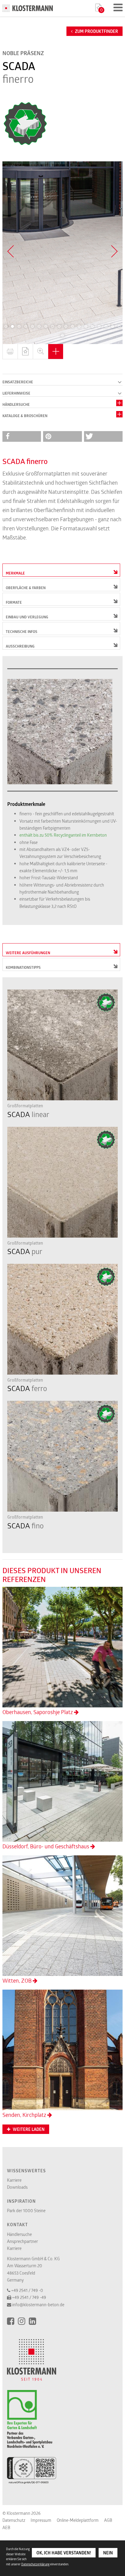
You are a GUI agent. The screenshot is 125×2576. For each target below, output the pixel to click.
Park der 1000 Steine (26, 2211)
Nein (108, 2553)
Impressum (41, 2520)
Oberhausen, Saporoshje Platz (38, 1712)
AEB (6, 2527)
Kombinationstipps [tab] (23, 967)
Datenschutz (14, 2520)
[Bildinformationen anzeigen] (56, 352)
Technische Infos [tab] (22, 632)
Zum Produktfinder (96, 31)
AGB (108, 2520)
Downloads (17, 2187)
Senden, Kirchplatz (25, 2115)
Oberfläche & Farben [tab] (26, 588)
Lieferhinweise (16, 393)
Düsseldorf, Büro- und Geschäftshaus (46, 1846)
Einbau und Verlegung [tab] (27, 617)
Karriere (14, 2180)
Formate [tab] (14, 602)
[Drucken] (10, 352)
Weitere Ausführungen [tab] (28, 953)
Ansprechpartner (22, 2241)
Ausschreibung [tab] (20, 646)
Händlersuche (16, 404)
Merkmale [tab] (15, 573)
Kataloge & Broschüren (25, 416)
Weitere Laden (28, 2129)
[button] (6, 326)
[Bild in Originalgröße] (40, 352)
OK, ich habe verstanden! (64, 2553)
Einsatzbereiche (18, 382)
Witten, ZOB (18, 1980)
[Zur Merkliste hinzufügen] (25, 352)
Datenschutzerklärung (35, 2564)
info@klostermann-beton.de (38, 2305)
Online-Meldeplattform (78, 2520)
